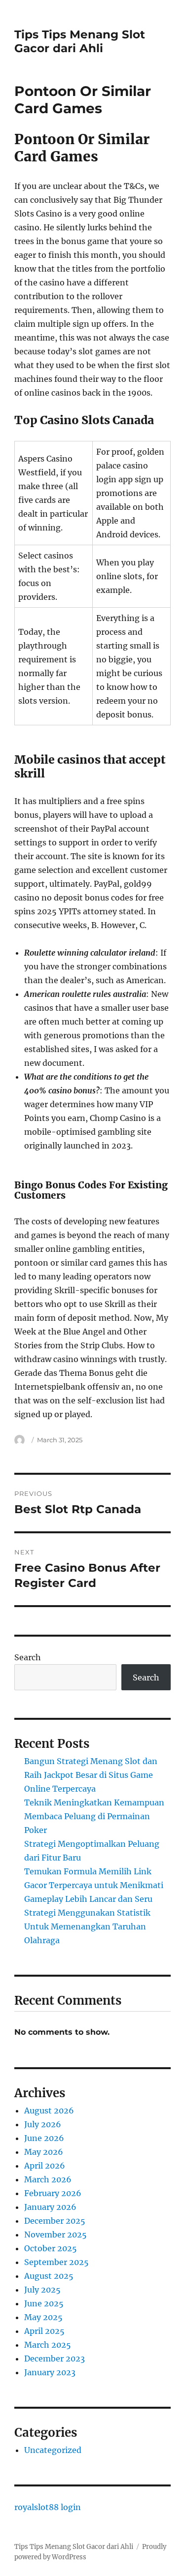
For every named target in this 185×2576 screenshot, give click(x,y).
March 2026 (48, 2179)
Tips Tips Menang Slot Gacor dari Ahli (80, 41)
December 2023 (55, 2359)
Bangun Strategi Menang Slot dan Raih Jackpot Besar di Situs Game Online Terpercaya (91, 1775)
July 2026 (43, 2124)
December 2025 (55, 2221)
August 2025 (49, 2276)
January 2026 (50, 2207)
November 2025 (55, 2235)
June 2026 (44, 2138)
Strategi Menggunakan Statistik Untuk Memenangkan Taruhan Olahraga (87, 1926)
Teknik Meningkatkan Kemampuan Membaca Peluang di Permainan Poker (94, 1816)
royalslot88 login (48, 2507)
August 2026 (49, 2110)
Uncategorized (53, 2450)
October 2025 (51, 2248)
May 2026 (44, 2152)
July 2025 (42, 2290)
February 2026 (53, 2193)
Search (28, 1657)
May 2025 (43, 2317)
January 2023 (50, 2372)
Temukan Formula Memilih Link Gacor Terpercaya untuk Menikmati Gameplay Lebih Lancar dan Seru (94, 1885)
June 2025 (44, 2303)
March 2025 (48, 2345)
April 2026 (45, 2166)
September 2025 (56, 2262)
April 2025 (44, 2331)
